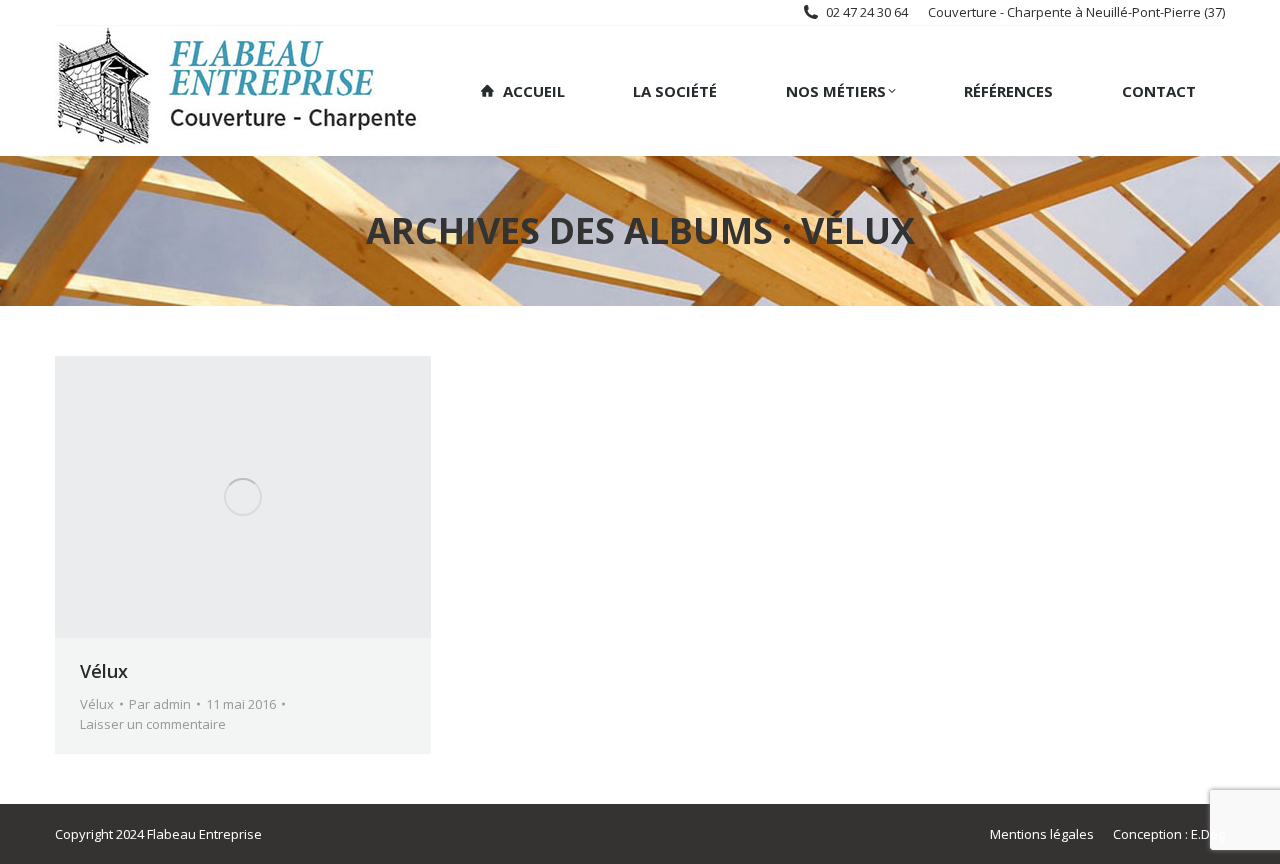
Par (160, 704)
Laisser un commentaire (153, 724)
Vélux (104, 671)
